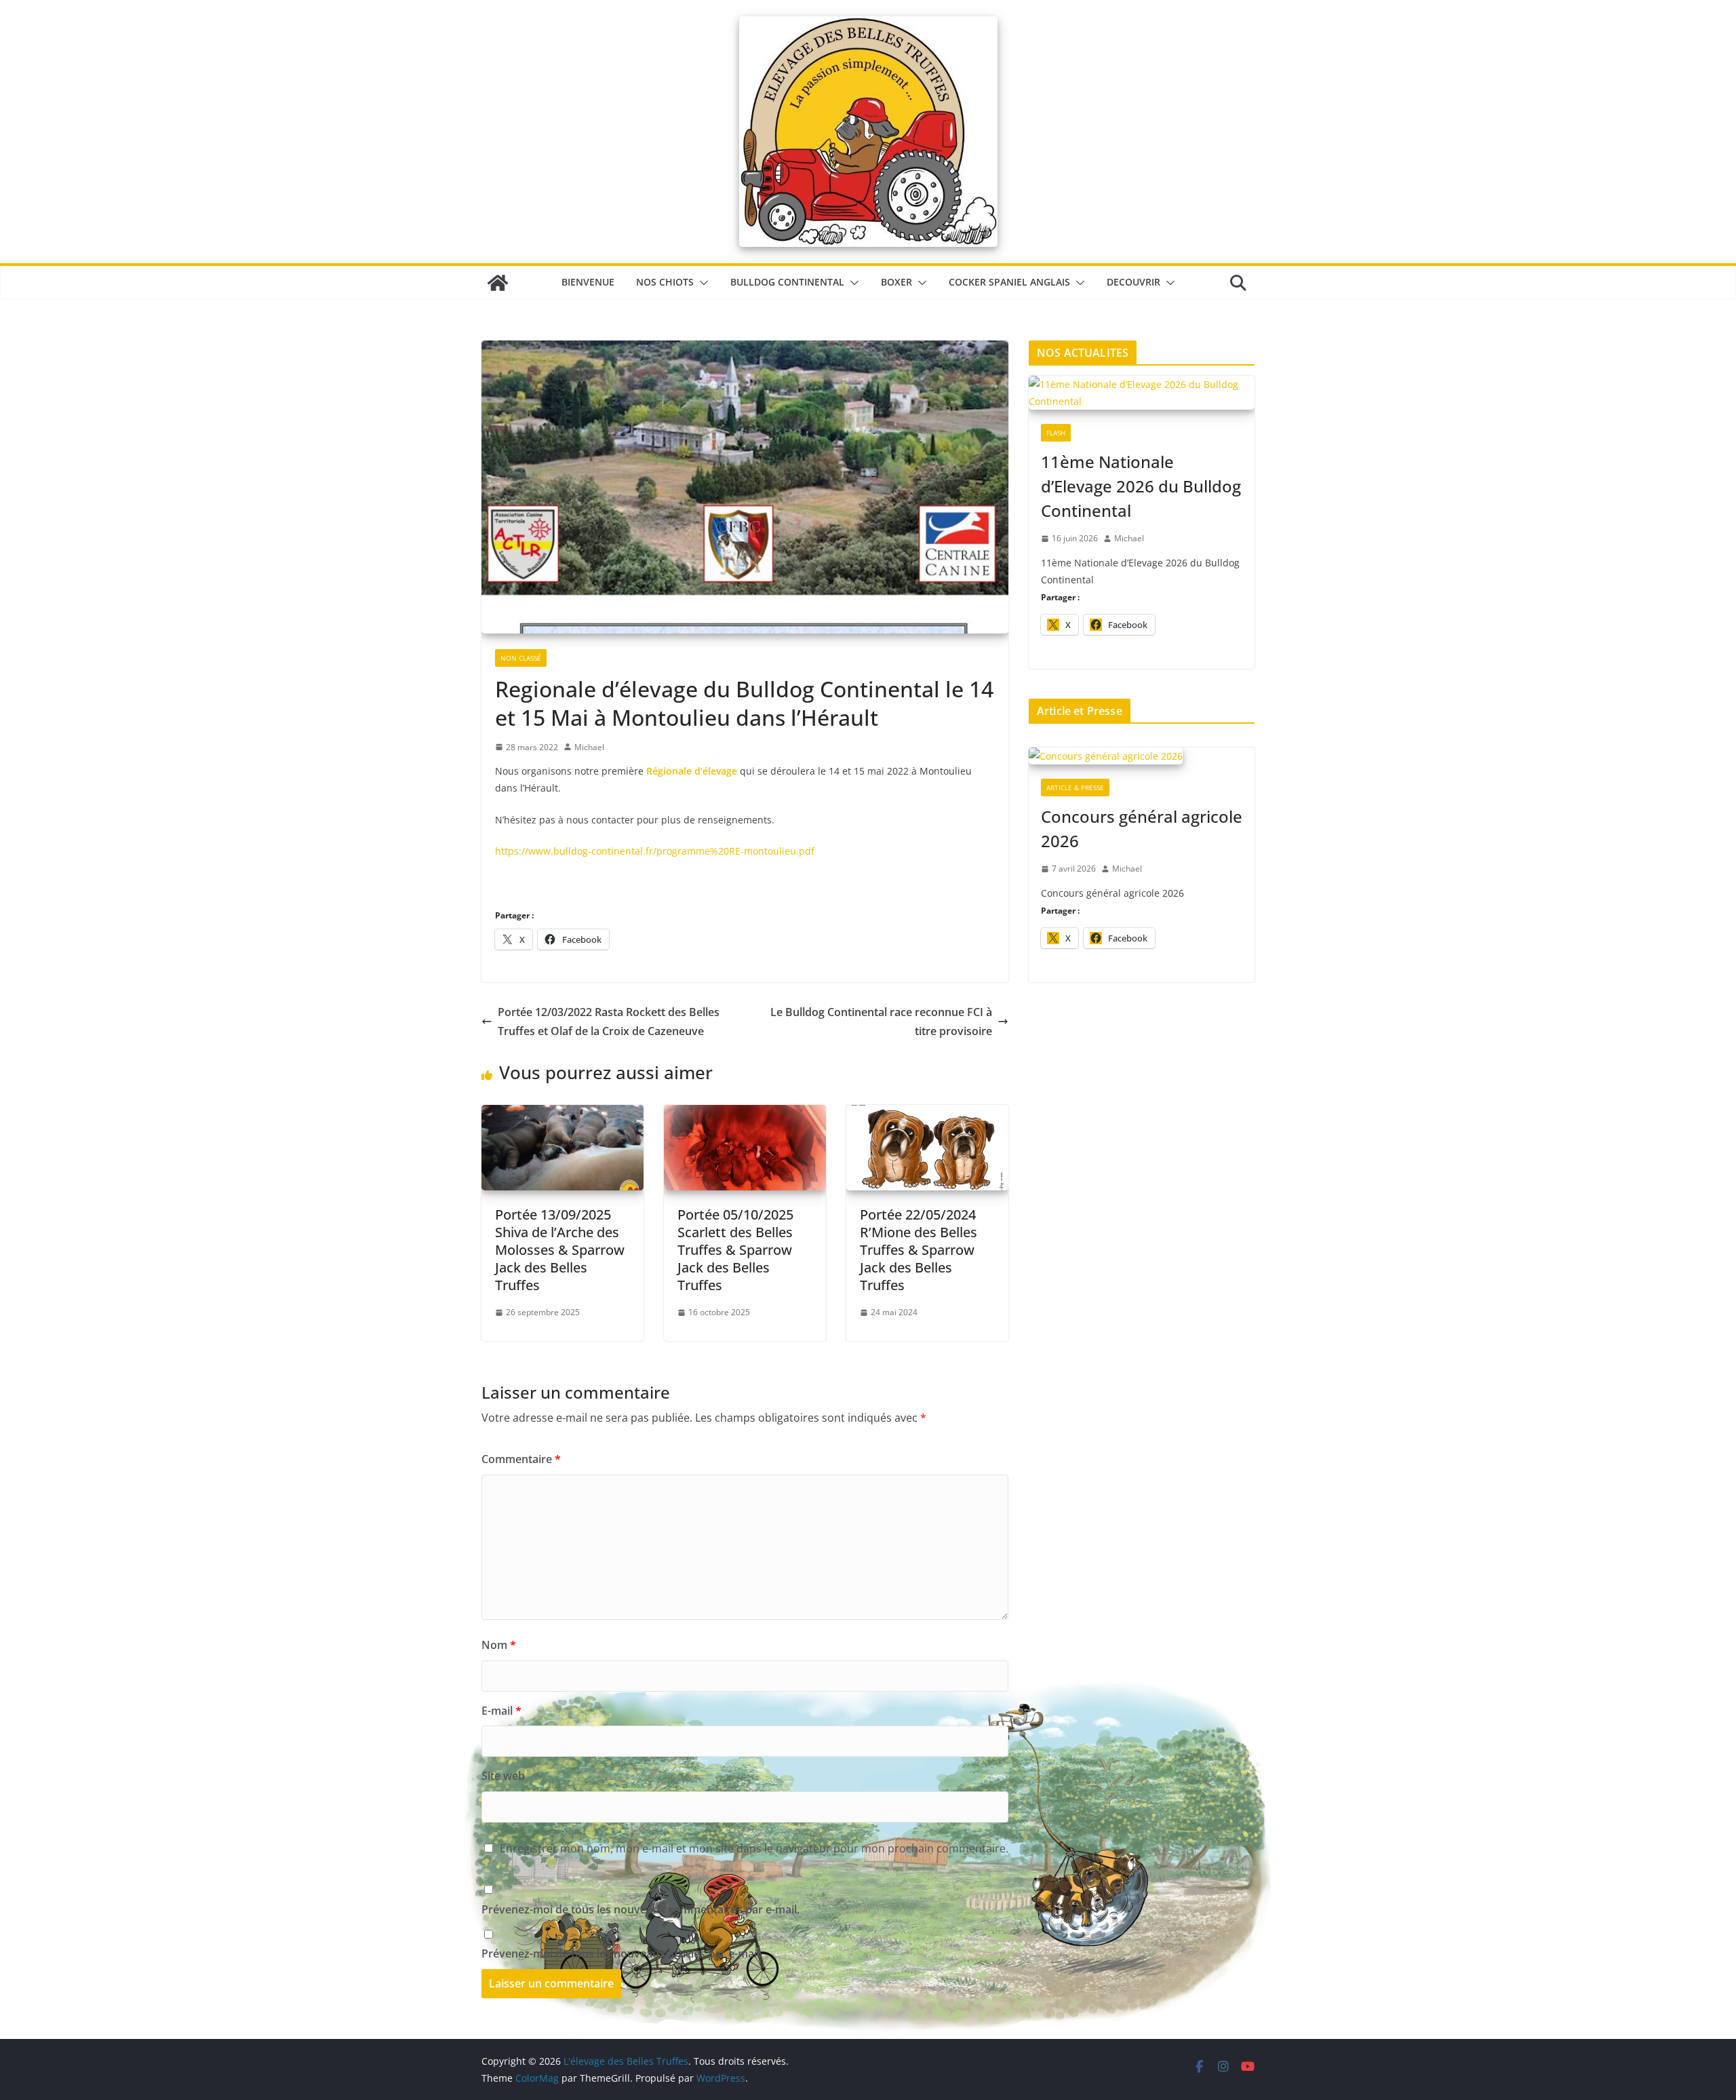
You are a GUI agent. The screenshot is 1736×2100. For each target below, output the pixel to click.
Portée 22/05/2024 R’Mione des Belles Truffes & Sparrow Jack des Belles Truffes (919, 1250)
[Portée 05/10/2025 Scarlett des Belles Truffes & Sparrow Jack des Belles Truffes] (745, 1114)
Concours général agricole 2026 (1142, 829)
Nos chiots (665, 282)
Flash (1056, 433)
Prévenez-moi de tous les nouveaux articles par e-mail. (622, 1953)
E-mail (501, 1711)
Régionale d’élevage (692, 771)
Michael (589, 747)
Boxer (896, 282)
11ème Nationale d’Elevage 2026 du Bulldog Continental (1141, 486)
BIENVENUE (588, 282)
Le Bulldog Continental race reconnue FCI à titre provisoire (881, 1022)
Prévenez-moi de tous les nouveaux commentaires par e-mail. (640, 1909)
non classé (521, 658)
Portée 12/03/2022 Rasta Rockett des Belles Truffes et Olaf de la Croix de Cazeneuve (609, 1022)
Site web (503, 1776)
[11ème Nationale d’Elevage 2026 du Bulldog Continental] (1142, 394)
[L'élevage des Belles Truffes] (498, 283)
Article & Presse (1075, 787)
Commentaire (521, 1459)
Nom (499, 1645)
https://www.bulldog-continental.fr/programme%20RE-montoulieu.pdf (655, 851)
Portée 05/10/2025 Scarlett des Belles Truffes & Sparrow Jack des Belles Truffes (735, 1250)
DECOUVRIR (1133, 282)
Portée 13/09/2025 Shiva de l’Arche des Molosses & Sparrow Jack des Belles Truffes (560, 1250)
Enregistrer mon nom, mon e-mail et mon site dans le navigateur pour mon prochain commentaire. (754, 1848)
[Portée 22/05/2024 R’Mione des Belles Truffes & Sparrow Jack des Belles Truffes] (927, 1114)
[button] (701, 283)
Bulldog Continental (787, 282)
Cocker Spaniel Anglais (1009, 282)
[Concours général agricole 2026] (1142, 757)
